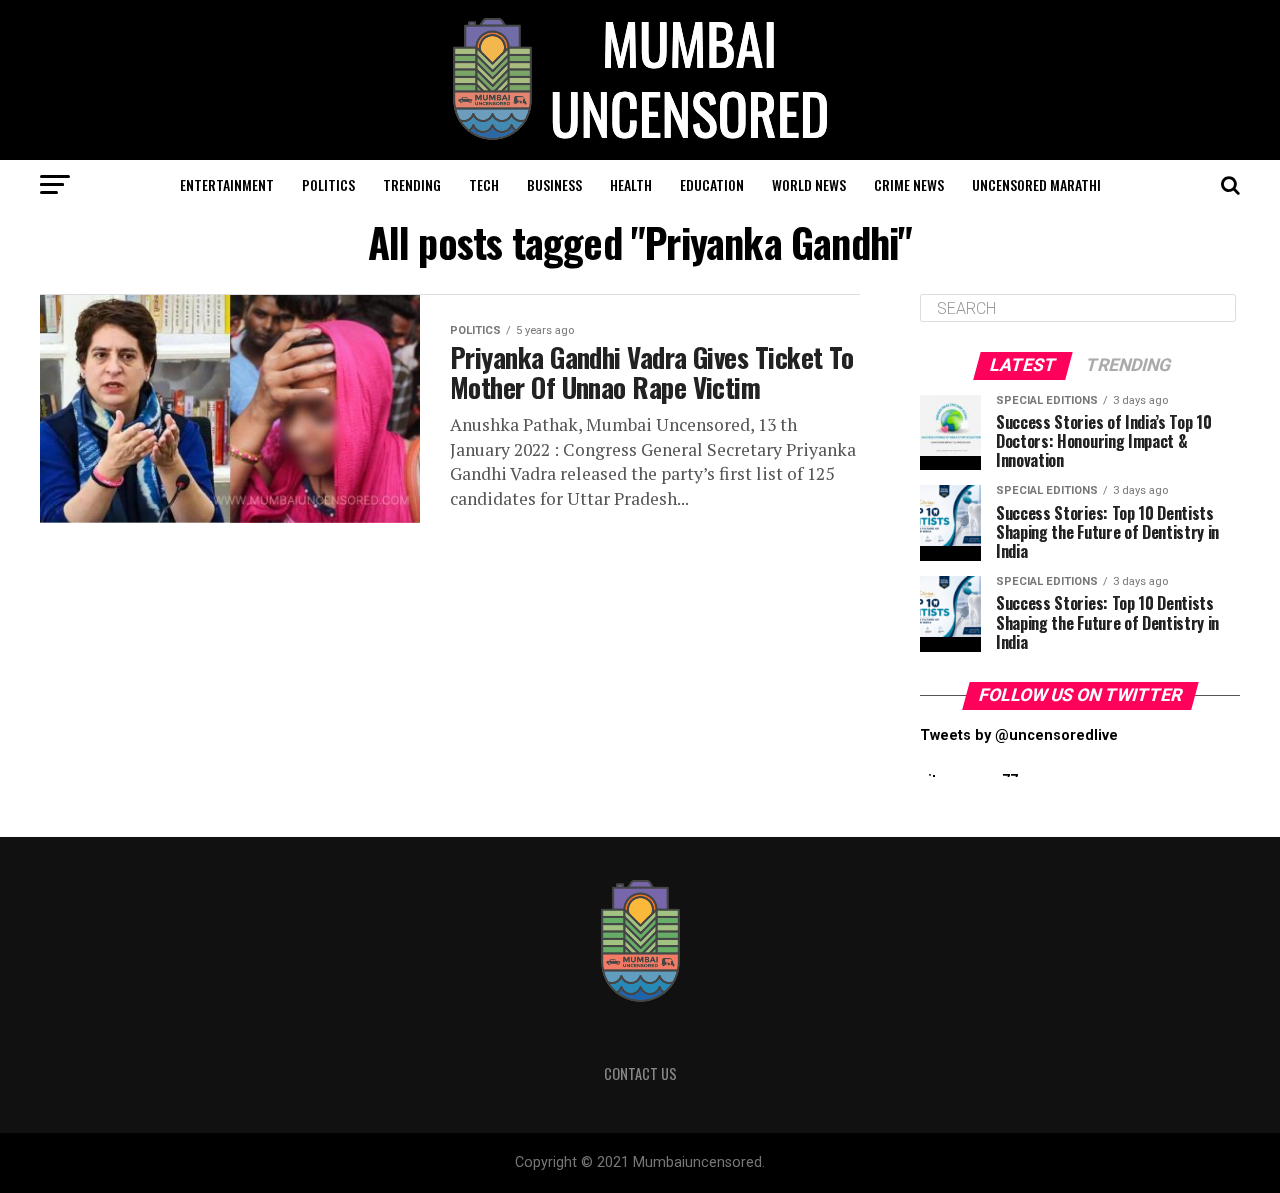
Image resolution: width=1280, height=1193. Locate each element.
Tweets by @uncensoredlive (1019, 735)
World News (809, 184)
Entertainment (227, 184)
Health (631, 184)
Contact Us (640, 1073)
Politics (328, 184)
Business (554, 184)
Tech (484, 184)
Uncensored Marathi (1036, 184)
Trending (412, 184)
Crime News (909, 184)
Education (712, 184)
